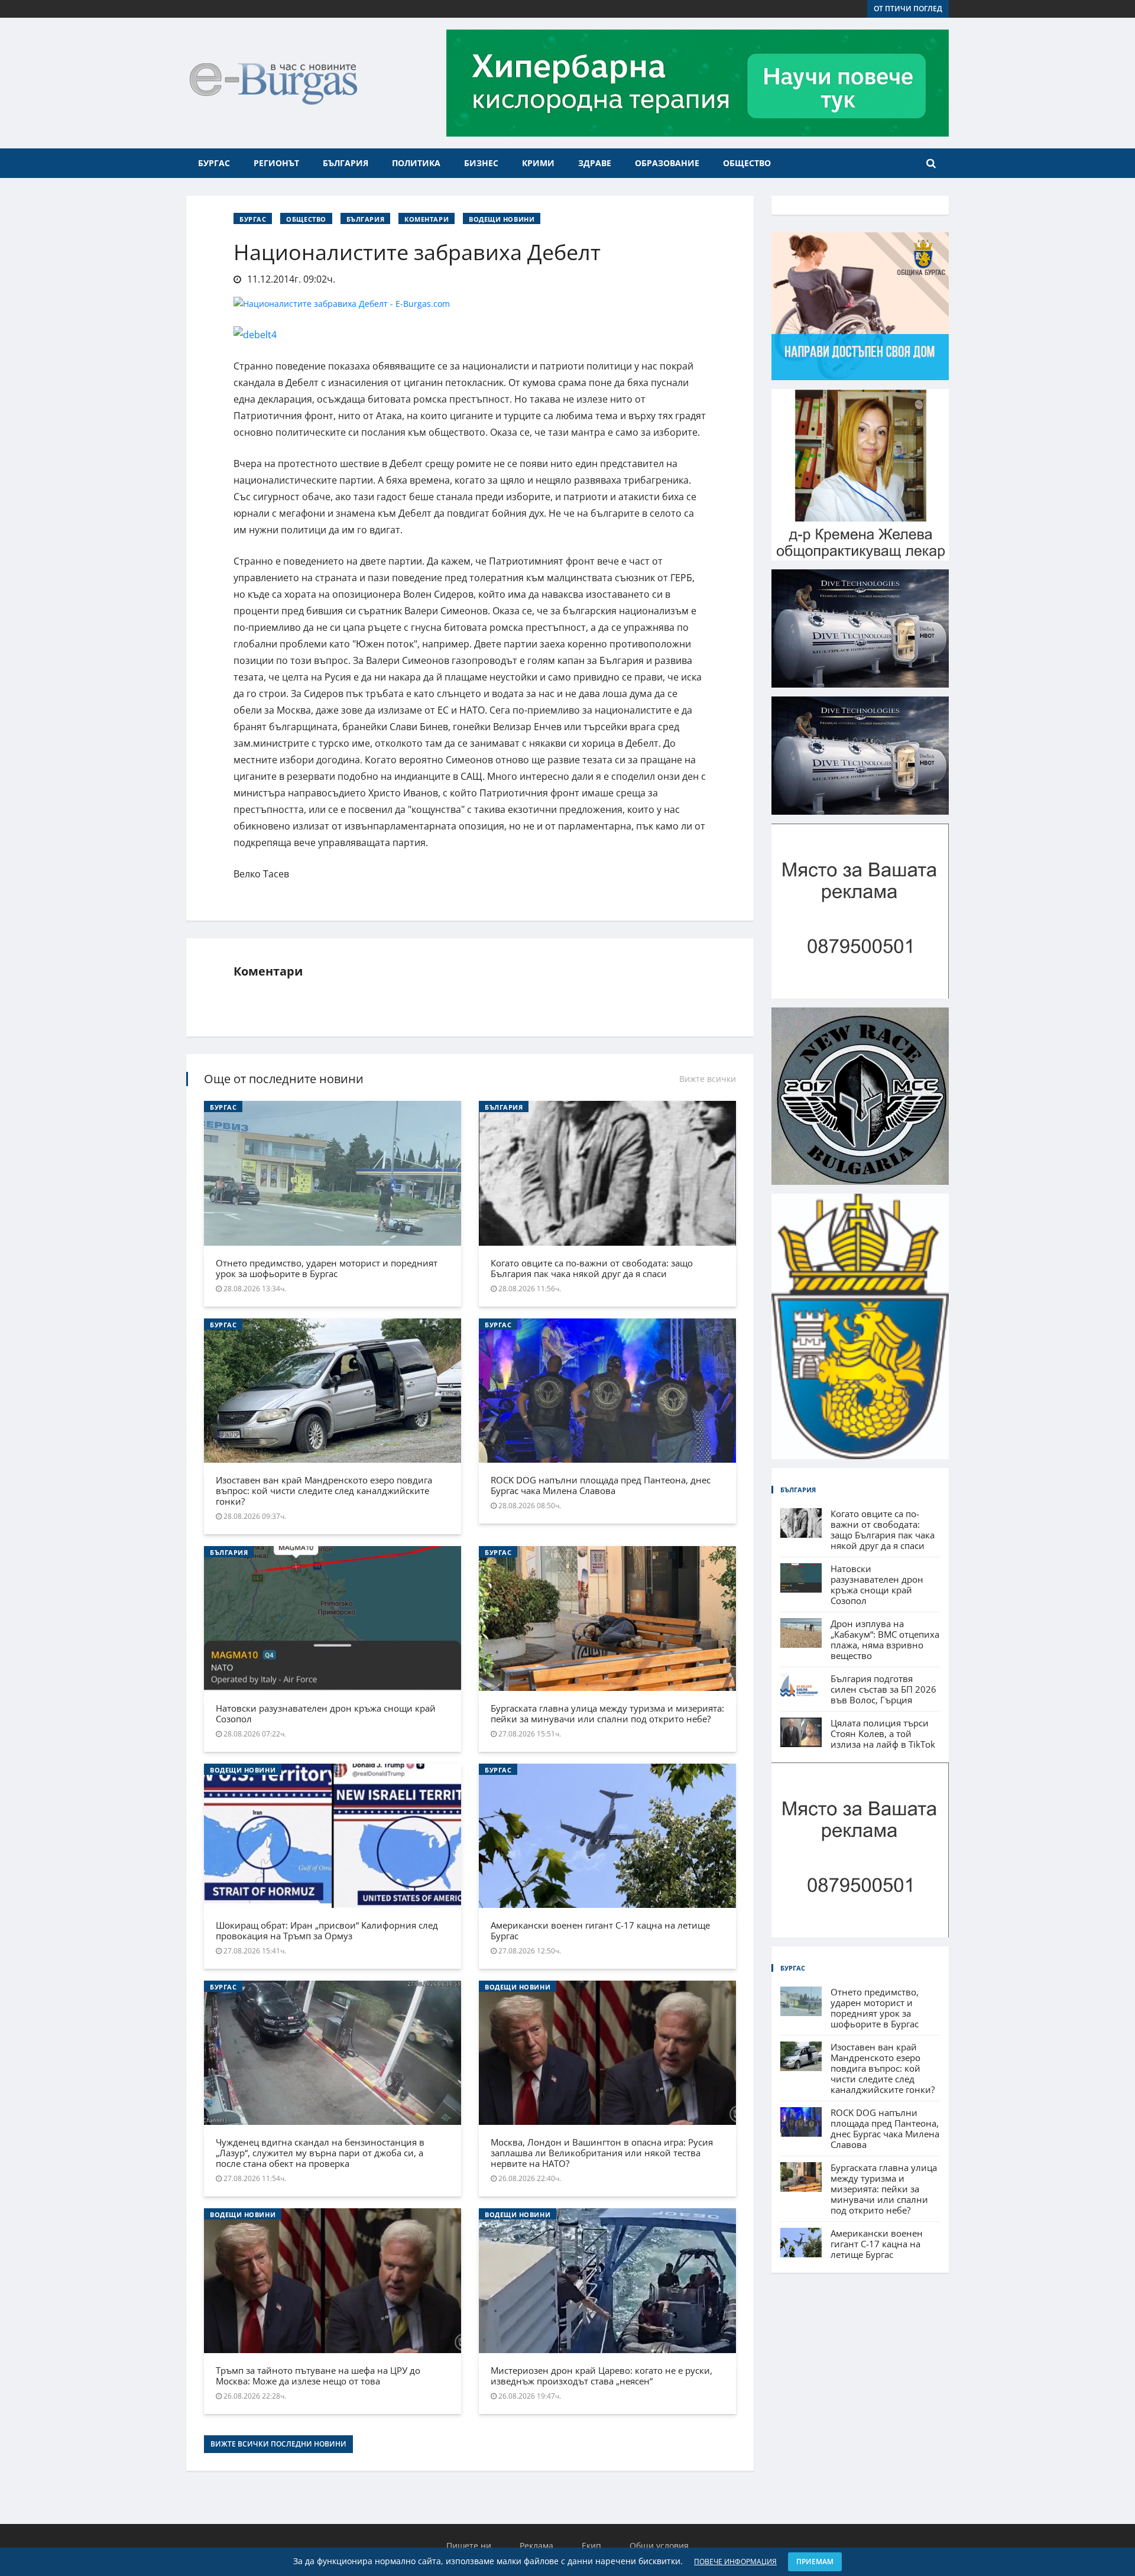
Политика (416, 163)
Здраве (595, 163)
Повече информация (735, 2562)
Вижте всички (708, 1079)
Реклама (536, 2546)
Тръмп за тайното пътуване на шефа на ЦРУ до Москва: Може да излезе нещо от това (318, 2376)
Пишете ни (469, 2546)
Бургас (214, 163)
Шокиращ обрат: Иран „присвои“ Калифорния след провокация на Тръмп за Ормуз (327, 1930)
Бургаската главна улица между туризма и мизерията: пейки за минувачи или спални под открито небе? (607, 1713)
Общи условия (659, 2546)
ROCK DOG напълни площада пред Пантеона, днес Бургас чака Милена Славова (601, 1485)
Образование (667, 163)
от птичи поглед (908, 9)
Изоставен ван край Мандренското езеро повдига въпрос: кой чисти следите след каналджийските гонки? (324, 1490)
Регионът (276, 163)
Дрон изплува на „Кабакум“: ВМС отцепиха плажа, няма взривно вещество (885, 1639)
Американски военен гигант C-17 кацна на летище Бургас (600, 1930)
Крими (538, 163)
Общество (747, 163)
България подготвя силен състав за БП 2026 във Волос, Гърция (883, 1689)
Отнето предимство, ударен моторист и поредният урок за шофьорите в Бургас (327, 1268)
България (346, 163)
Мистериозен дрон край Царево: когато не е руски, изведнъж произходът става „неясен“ (601, 2376)
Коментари (427, 219)
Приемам (815, 2562)
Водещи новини (502, 219)
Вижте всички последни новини (278, 2444)
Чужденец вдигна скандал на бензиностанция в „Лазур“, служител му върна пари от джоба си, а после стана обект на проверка (320, 2153)
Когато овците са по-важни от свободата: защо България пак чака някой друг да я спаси (592, 1268)
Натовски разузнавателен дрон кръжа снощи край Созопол (326, 1713)
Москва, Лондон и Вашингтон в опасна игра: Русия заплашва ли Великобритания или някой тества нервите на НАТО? (602, 2153)
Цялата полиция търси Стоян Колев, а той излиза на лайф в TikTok (883, 1733)
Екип (591, 2546)
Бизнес (481, 163)
